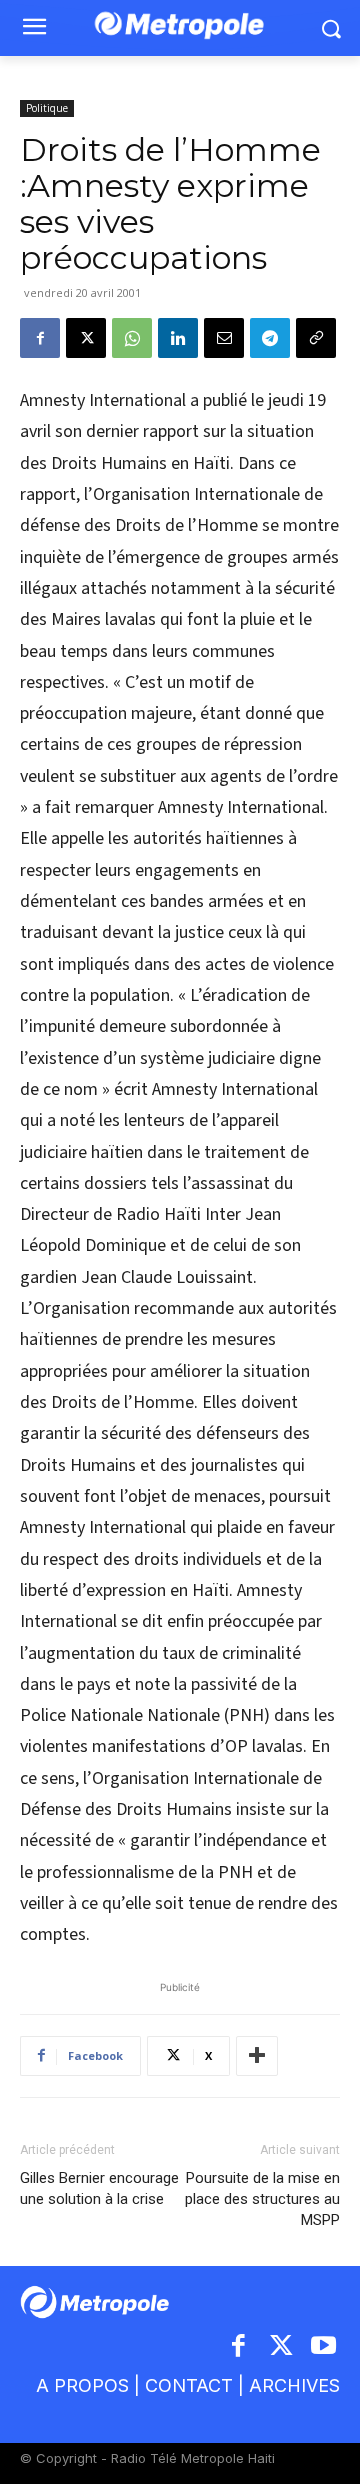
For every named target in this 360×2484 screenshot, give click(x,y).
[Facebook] (40, 338)
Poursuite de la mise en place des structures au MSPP (262, 2199)
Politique (47, 108)
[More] (257, 2056)
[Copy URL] (316, 338)
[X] (86, 338)
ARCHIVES (294, 2385)
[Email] (224, 338)
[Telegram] (270, 338)
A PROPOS (82, 2385)
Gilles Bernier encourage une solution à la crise (99, 2188)
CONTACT (189, 2385)
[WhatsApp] (132, 338)
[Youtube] (324, 2347)
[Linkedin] (178, 338)
